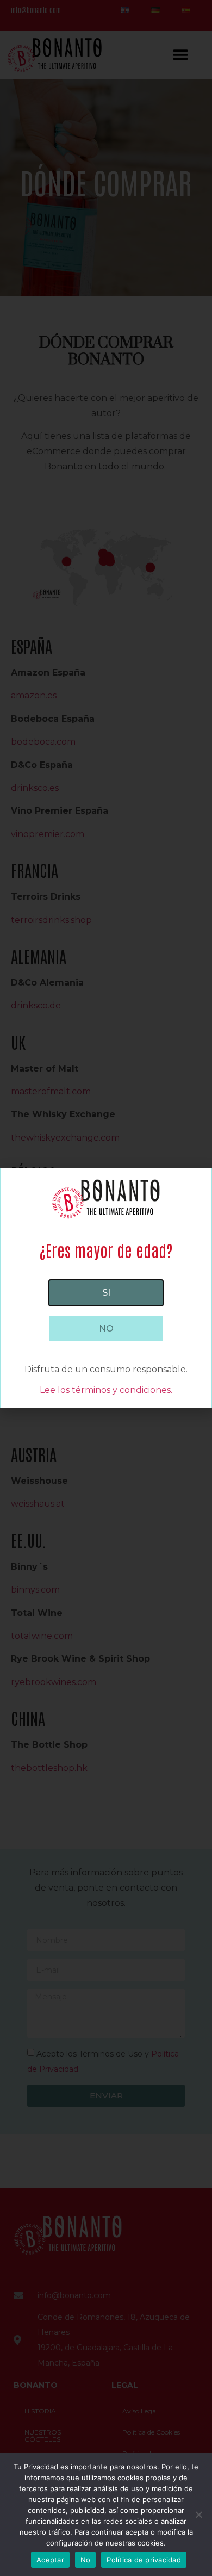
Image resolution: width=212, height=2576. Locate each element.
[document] (106, 1288)
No (86, 2560)
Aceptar (50, 2560)
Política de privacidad (144, 2560)
